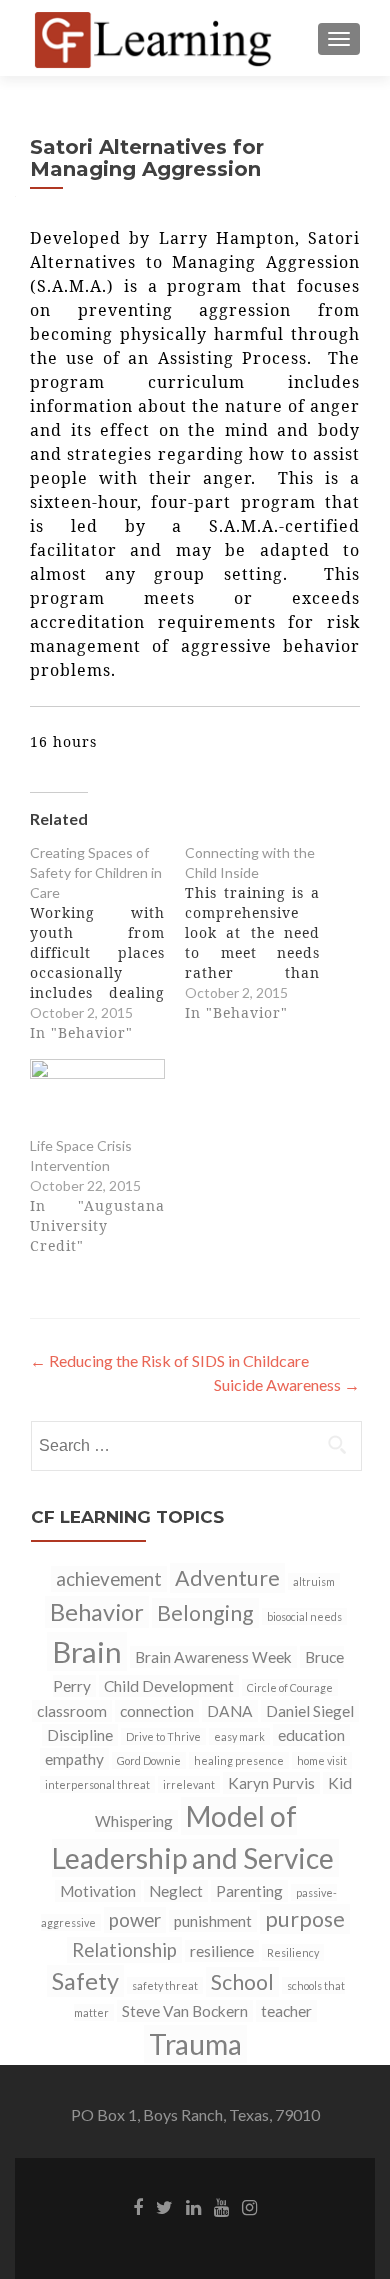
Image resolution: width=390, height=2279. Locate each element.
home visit (322, 1760)
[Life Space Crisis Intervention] (97, 1097)
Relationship (124, 1950)
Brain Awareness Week (213, 1657)
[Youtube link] (221, 2206)
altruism (314, 1581)
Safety (85, 1981)
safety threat (165, 1985)
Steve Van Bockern (185, 2011)
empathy (74, 1759)
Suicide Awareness (287, 1384)
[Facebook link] (138, 2206)
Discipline (80, 1735)
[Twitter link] (164, 2206)
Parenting (249, 1891)
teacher (286, 2011)
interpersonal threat (97, 1784)
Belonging (205, 1613)
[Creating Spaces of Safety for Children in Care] (107, 943)
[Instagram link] (249, 2206)
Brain (87, 1651)
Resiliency (293, 1952)
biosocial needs (304, 1616)
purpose (305, 1919)
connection (157, 1711)
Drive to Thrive (163, 1736)
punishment (213, 1921)
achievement (109, 1579)
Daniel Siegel (310, 1711)
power (135, 1920)
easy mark (239, 1736)
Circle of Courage (290, 1687)
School (242, 1982)
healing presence (239, 1760)
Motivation (98, 1891)
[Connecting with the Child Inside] (262, 933)
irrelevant (189, 1784)
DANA (230, 1711)
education (311, 1735)
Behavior (97, 1612)
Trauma (195, 2044)
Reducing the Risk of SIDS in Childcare (169, 1360)
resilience (222, 1951)
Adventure (227, 1578)
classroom (72, 1711)
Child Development (169, 1686)
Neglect (176, 1891)
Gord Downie (149, 1760)
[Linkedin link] (193, 2206)
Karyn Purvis (271, 1783)
